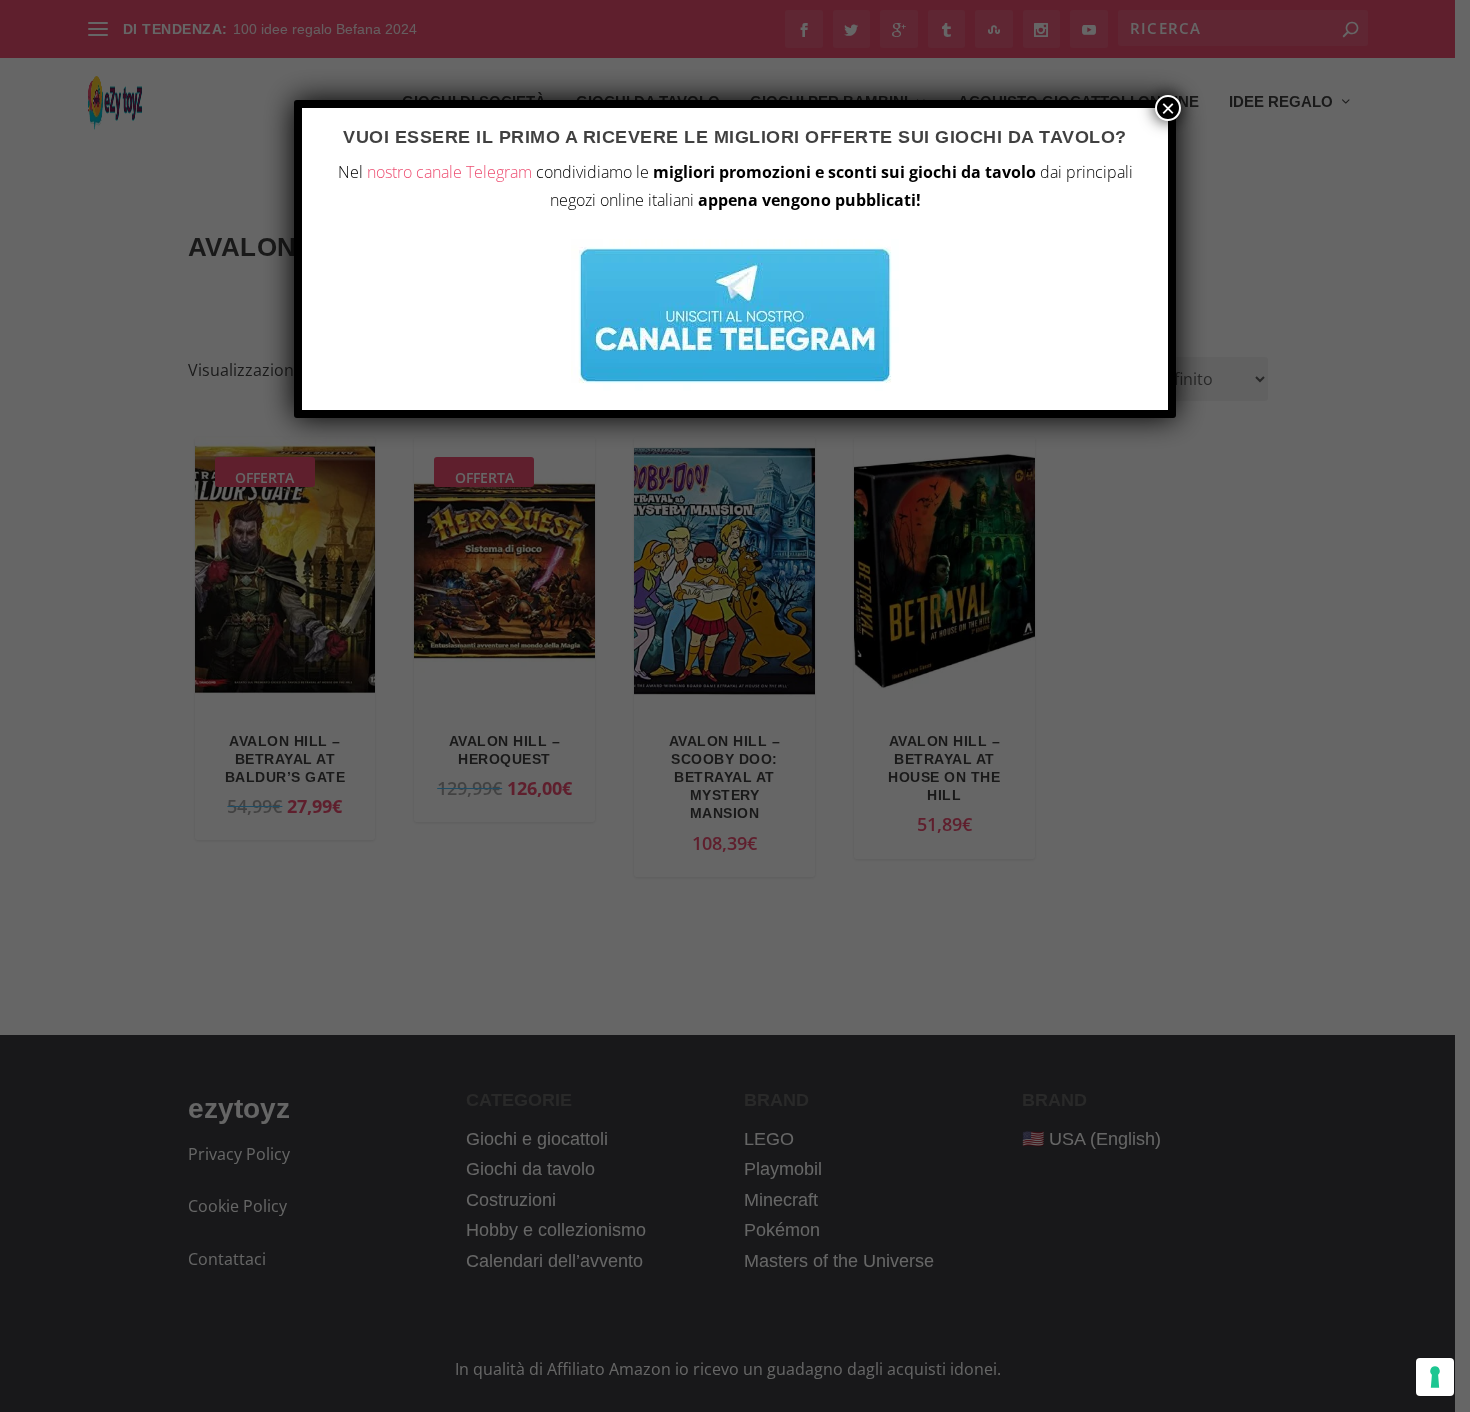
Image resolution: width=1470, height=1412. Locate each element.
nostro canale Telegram (449, 172)
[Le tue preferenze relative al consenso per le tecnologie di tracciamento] (1435, 1377)
